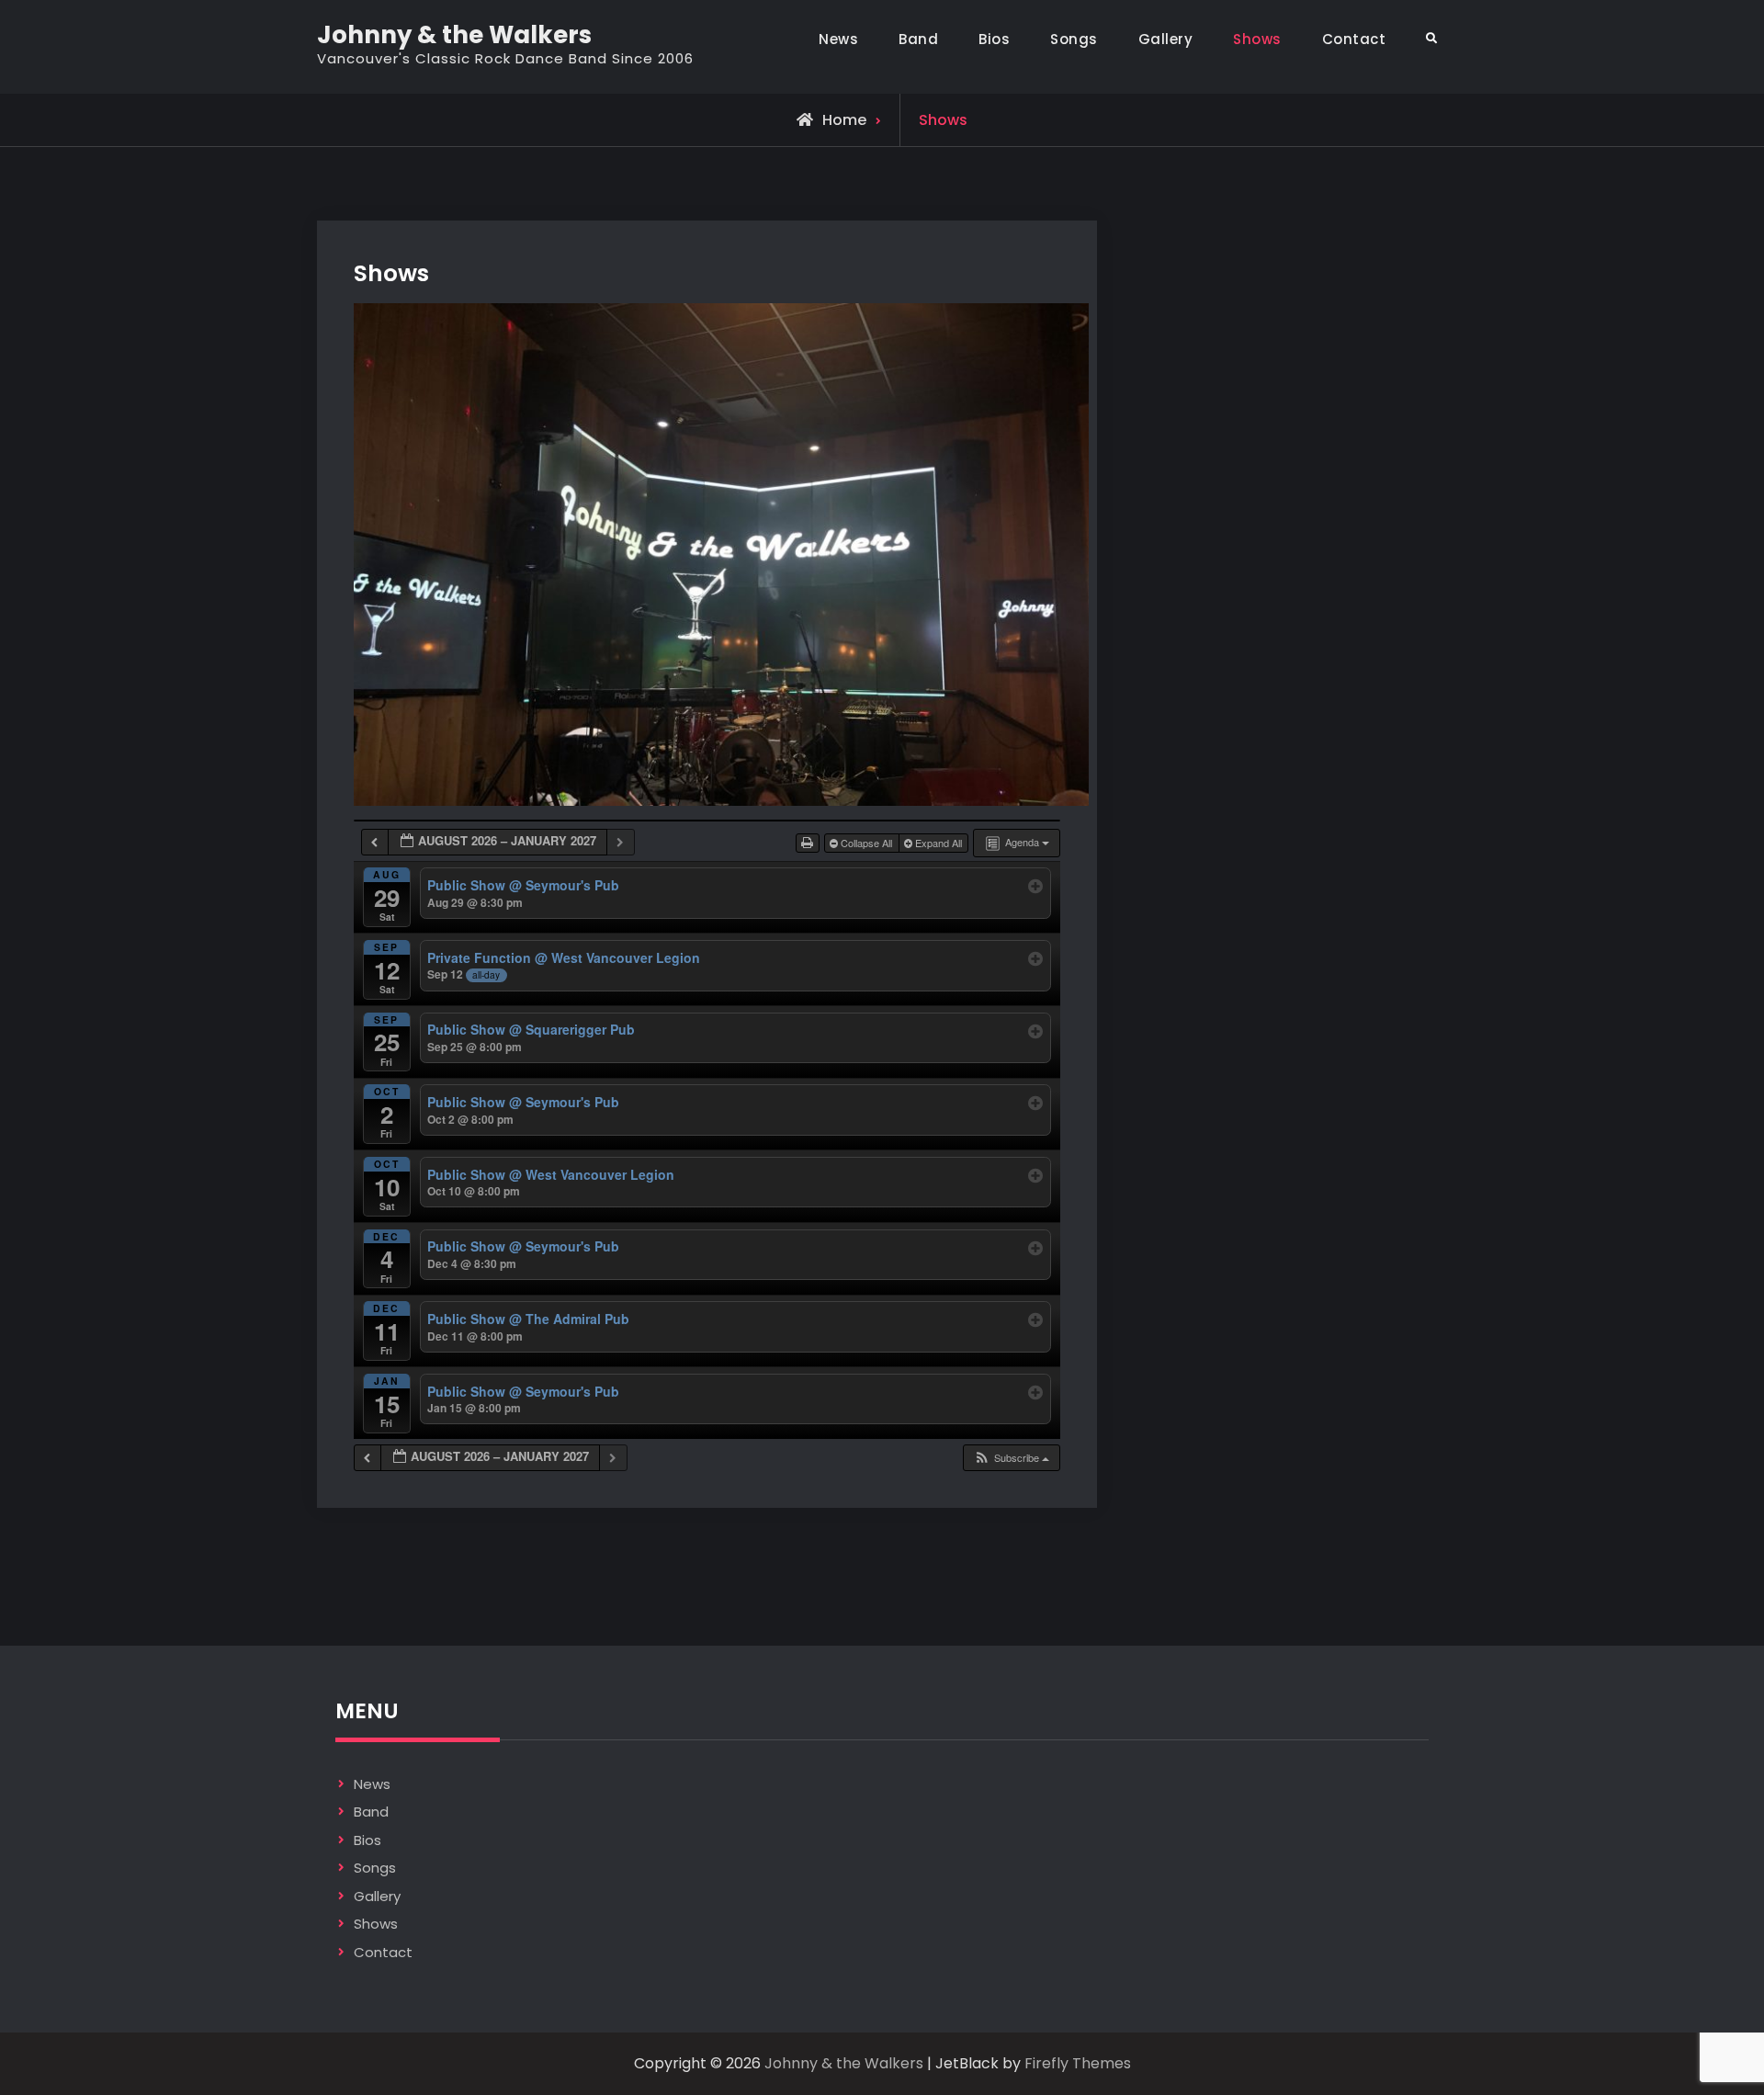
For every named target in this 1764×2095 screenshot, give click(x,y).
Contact (1354, 39)
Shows (1257, 39)
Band (918, 39)
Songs (1074, 39)
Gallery (1166, 39)
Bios (994, 39)
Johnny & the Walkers (454, 35)
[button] (1011, 1458)
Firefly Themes (1078, 2063)
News (838, 39)
